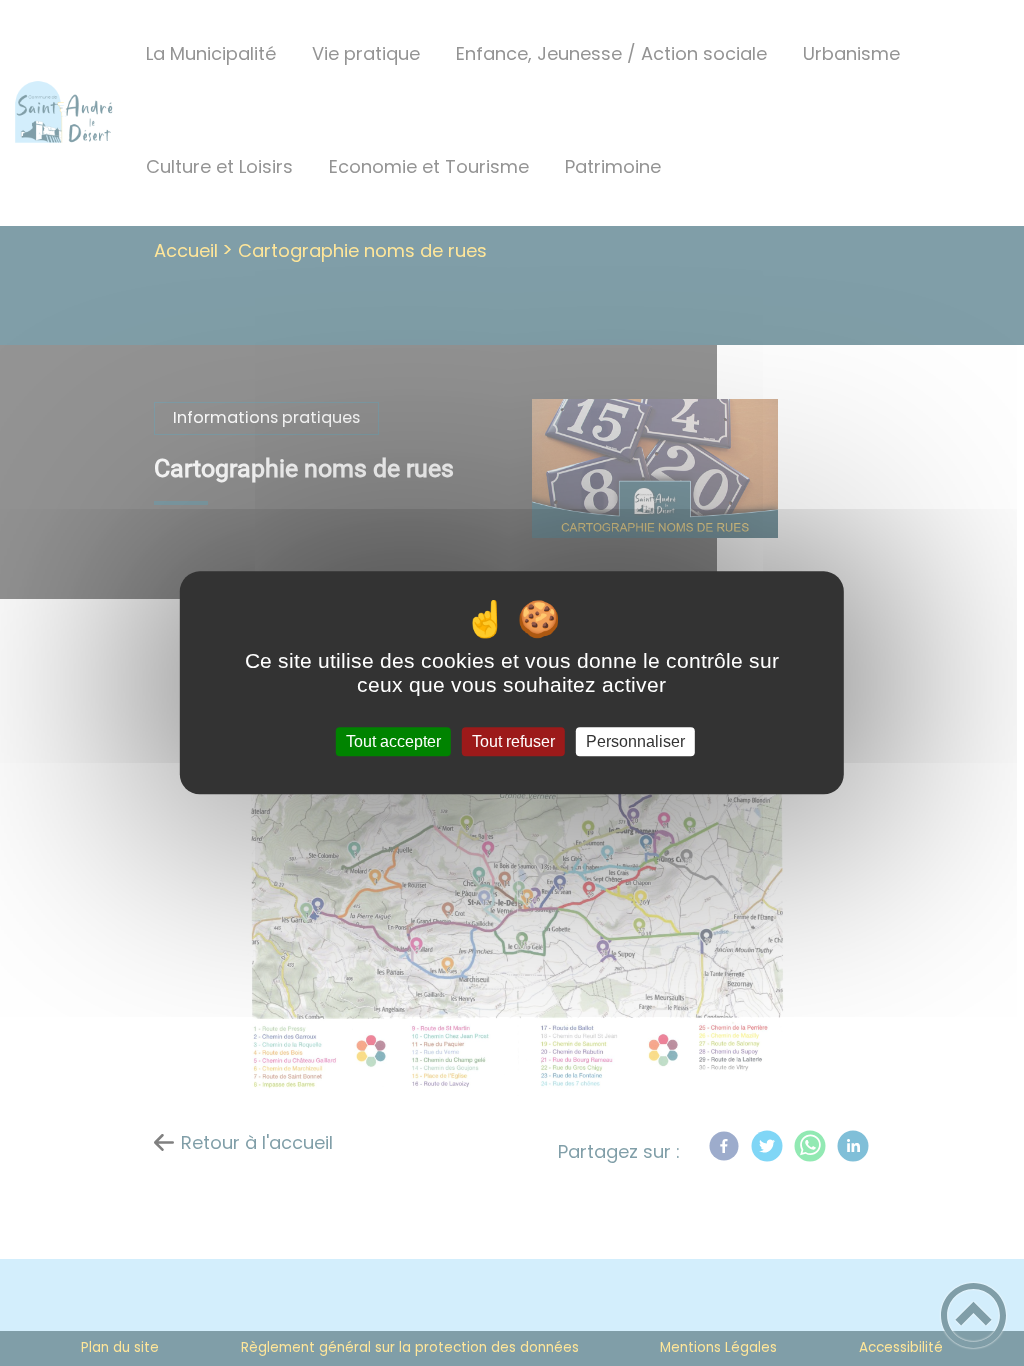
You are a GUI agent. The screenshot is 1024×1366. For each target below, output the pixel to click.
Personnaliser (635, 741)
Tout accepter (393, 741)
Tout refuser (513, 741)
